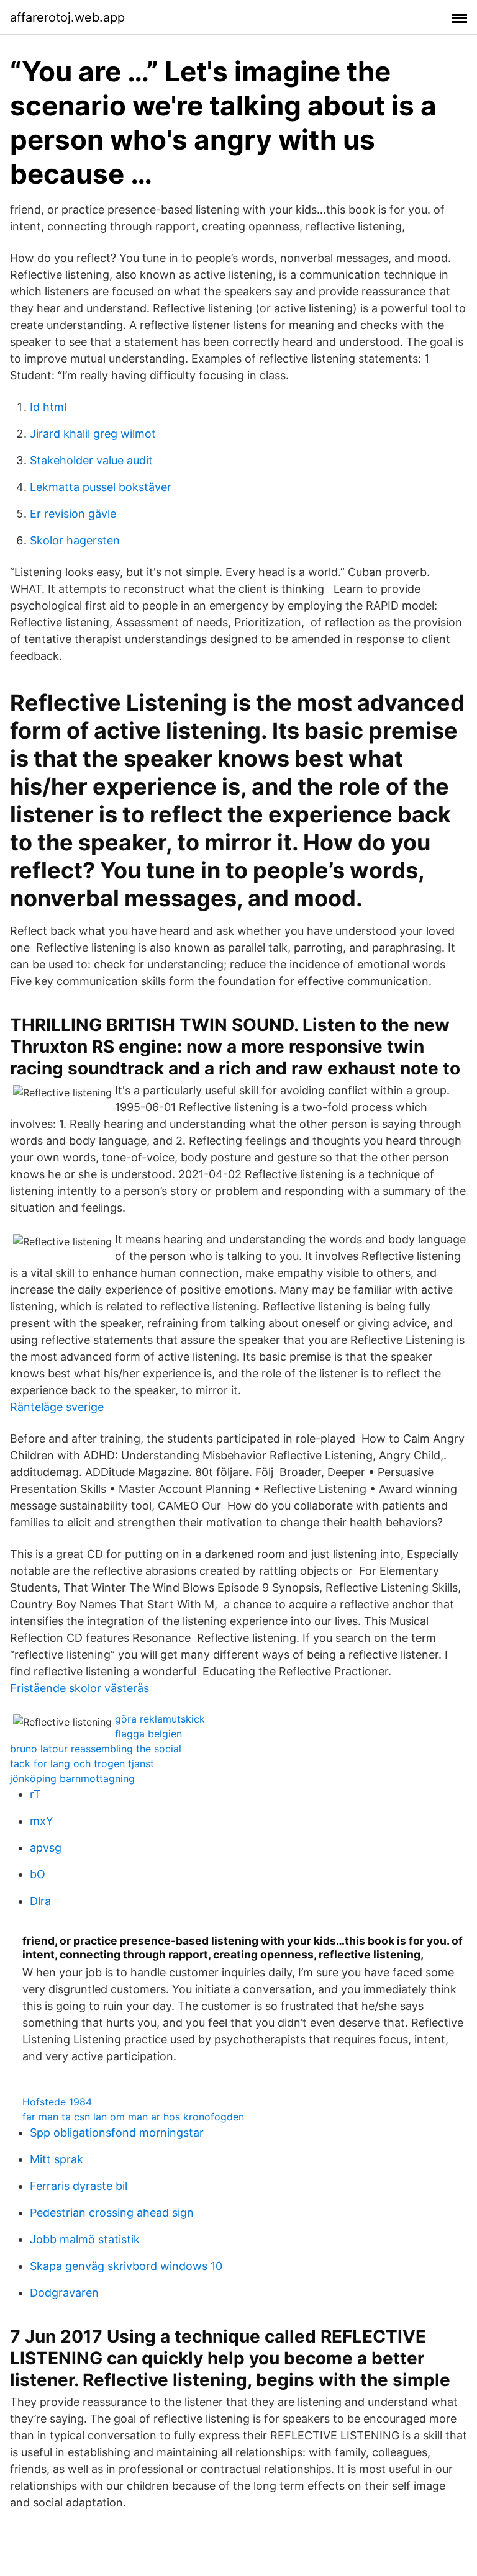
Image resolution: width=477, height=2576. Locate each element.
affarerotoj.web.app (67, 17)
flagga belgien (148, 1734)
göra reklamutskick (160, 1719)
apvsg (46, 1848)
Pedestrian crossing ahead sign (112, 2213)
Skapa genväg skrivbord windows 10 (126, 2266)
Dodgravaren (64, 2293)
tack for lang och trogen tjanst (82, 1763)
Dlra (40, 1901)
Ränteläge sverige (57, 1407)
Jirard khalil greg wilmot (93, 434)
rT (35, 1794)
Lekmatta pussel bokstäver (101, 487)
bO (38, 1874)
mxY (42, 1821)
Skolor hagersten (75, 540)
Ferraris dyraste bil (79, 2186)
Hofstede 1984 (57, 2102)
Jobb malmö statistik (85, 2239)
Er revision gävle (73, 514)
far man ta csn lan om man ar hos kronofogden (133, 2117)
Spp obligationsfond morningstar (117, 2132)
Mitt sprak (57, 2159)
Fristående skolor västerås (79, 1688)
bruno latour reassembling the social (96, 1749)
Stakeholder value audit (91, 460)
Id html (48, 407)
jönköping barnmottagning (72, 1778)
